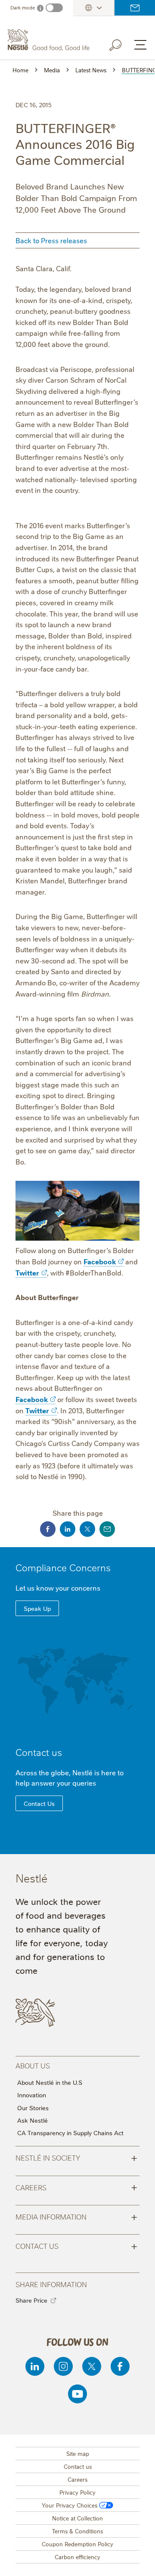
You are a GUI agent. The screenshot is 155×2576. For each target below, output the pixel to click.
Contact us (135, 8)
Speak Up (37, 1608)
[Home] (50, 40)
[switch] (54, 8)
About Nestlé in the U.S (50, 2082)
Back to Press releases (51, 240)
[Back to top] (138, 2561)
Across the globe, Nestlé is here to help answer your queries (70, 1777)
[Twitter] (92, 2366)
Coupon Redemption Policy (77, 2544)
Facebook (100, 1261)
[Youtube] (77, 2394)
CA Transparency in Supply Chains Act (70, 2133)
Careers (76, 2187)
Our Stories (33, 2108)
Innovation (32, 2095)
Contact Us (39, 1803)
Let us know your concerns (58, 1588)
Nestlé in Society (76, 2157)
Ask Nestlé (33, 2120)
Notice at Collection (77, 2518)
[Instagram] (63, 2366)
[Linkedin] (35, 2366)
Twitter (27, 1273)
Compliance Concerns (63, 1567)
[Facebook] (120, 2366)
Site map (78, 2453)
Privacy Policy (77, 2492)
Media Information (76, 2216)
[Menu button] (140, 45)
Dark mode (23, 8)
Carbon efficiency (77, 2557)
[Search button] (121, 43)
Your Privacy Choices (70, 2505)
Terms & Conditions (77, 2531)
